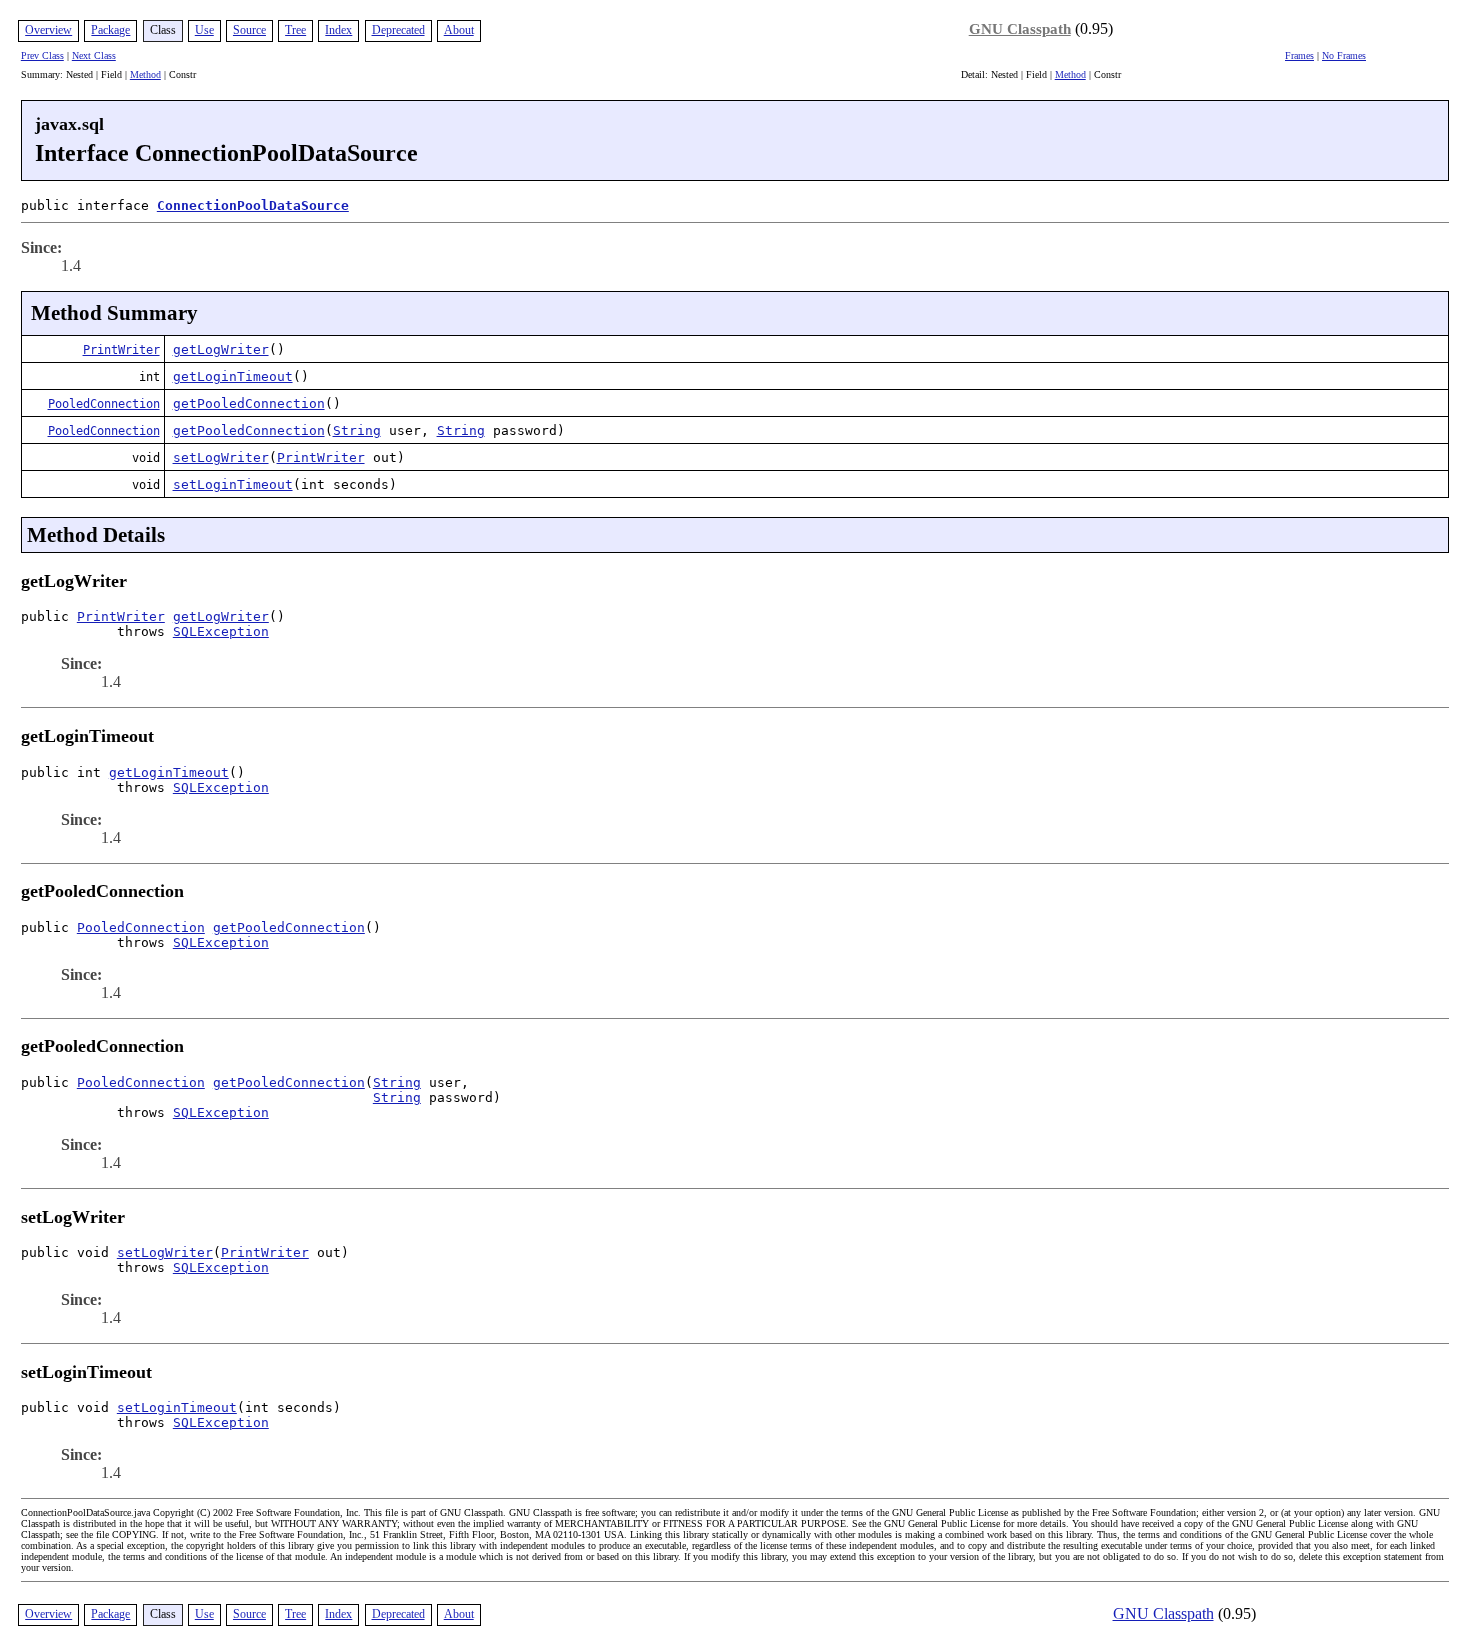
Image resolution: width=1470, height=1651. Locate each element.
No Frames (1344, 55)
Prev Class (42, 55)
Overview (48, 30)
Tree (295, 30)
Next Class (94, 55)
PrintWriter (121, 350)
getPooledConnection (249, 403)
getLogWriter (221, 349)
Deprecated (398, 30)
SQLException (221, 631)
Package (110, 30)
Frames (1299, 55)
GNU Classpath (1020, 29)
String (357, 430)
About (459, 30)
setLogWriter (221, 457)
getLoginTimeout (233, 376)
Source (249, 30)
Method (145, 74)
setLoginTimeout (233, 484)
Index (338, 30)
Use (204, 30)
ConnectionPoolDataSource (253, 205)
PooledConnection (104, 404)
